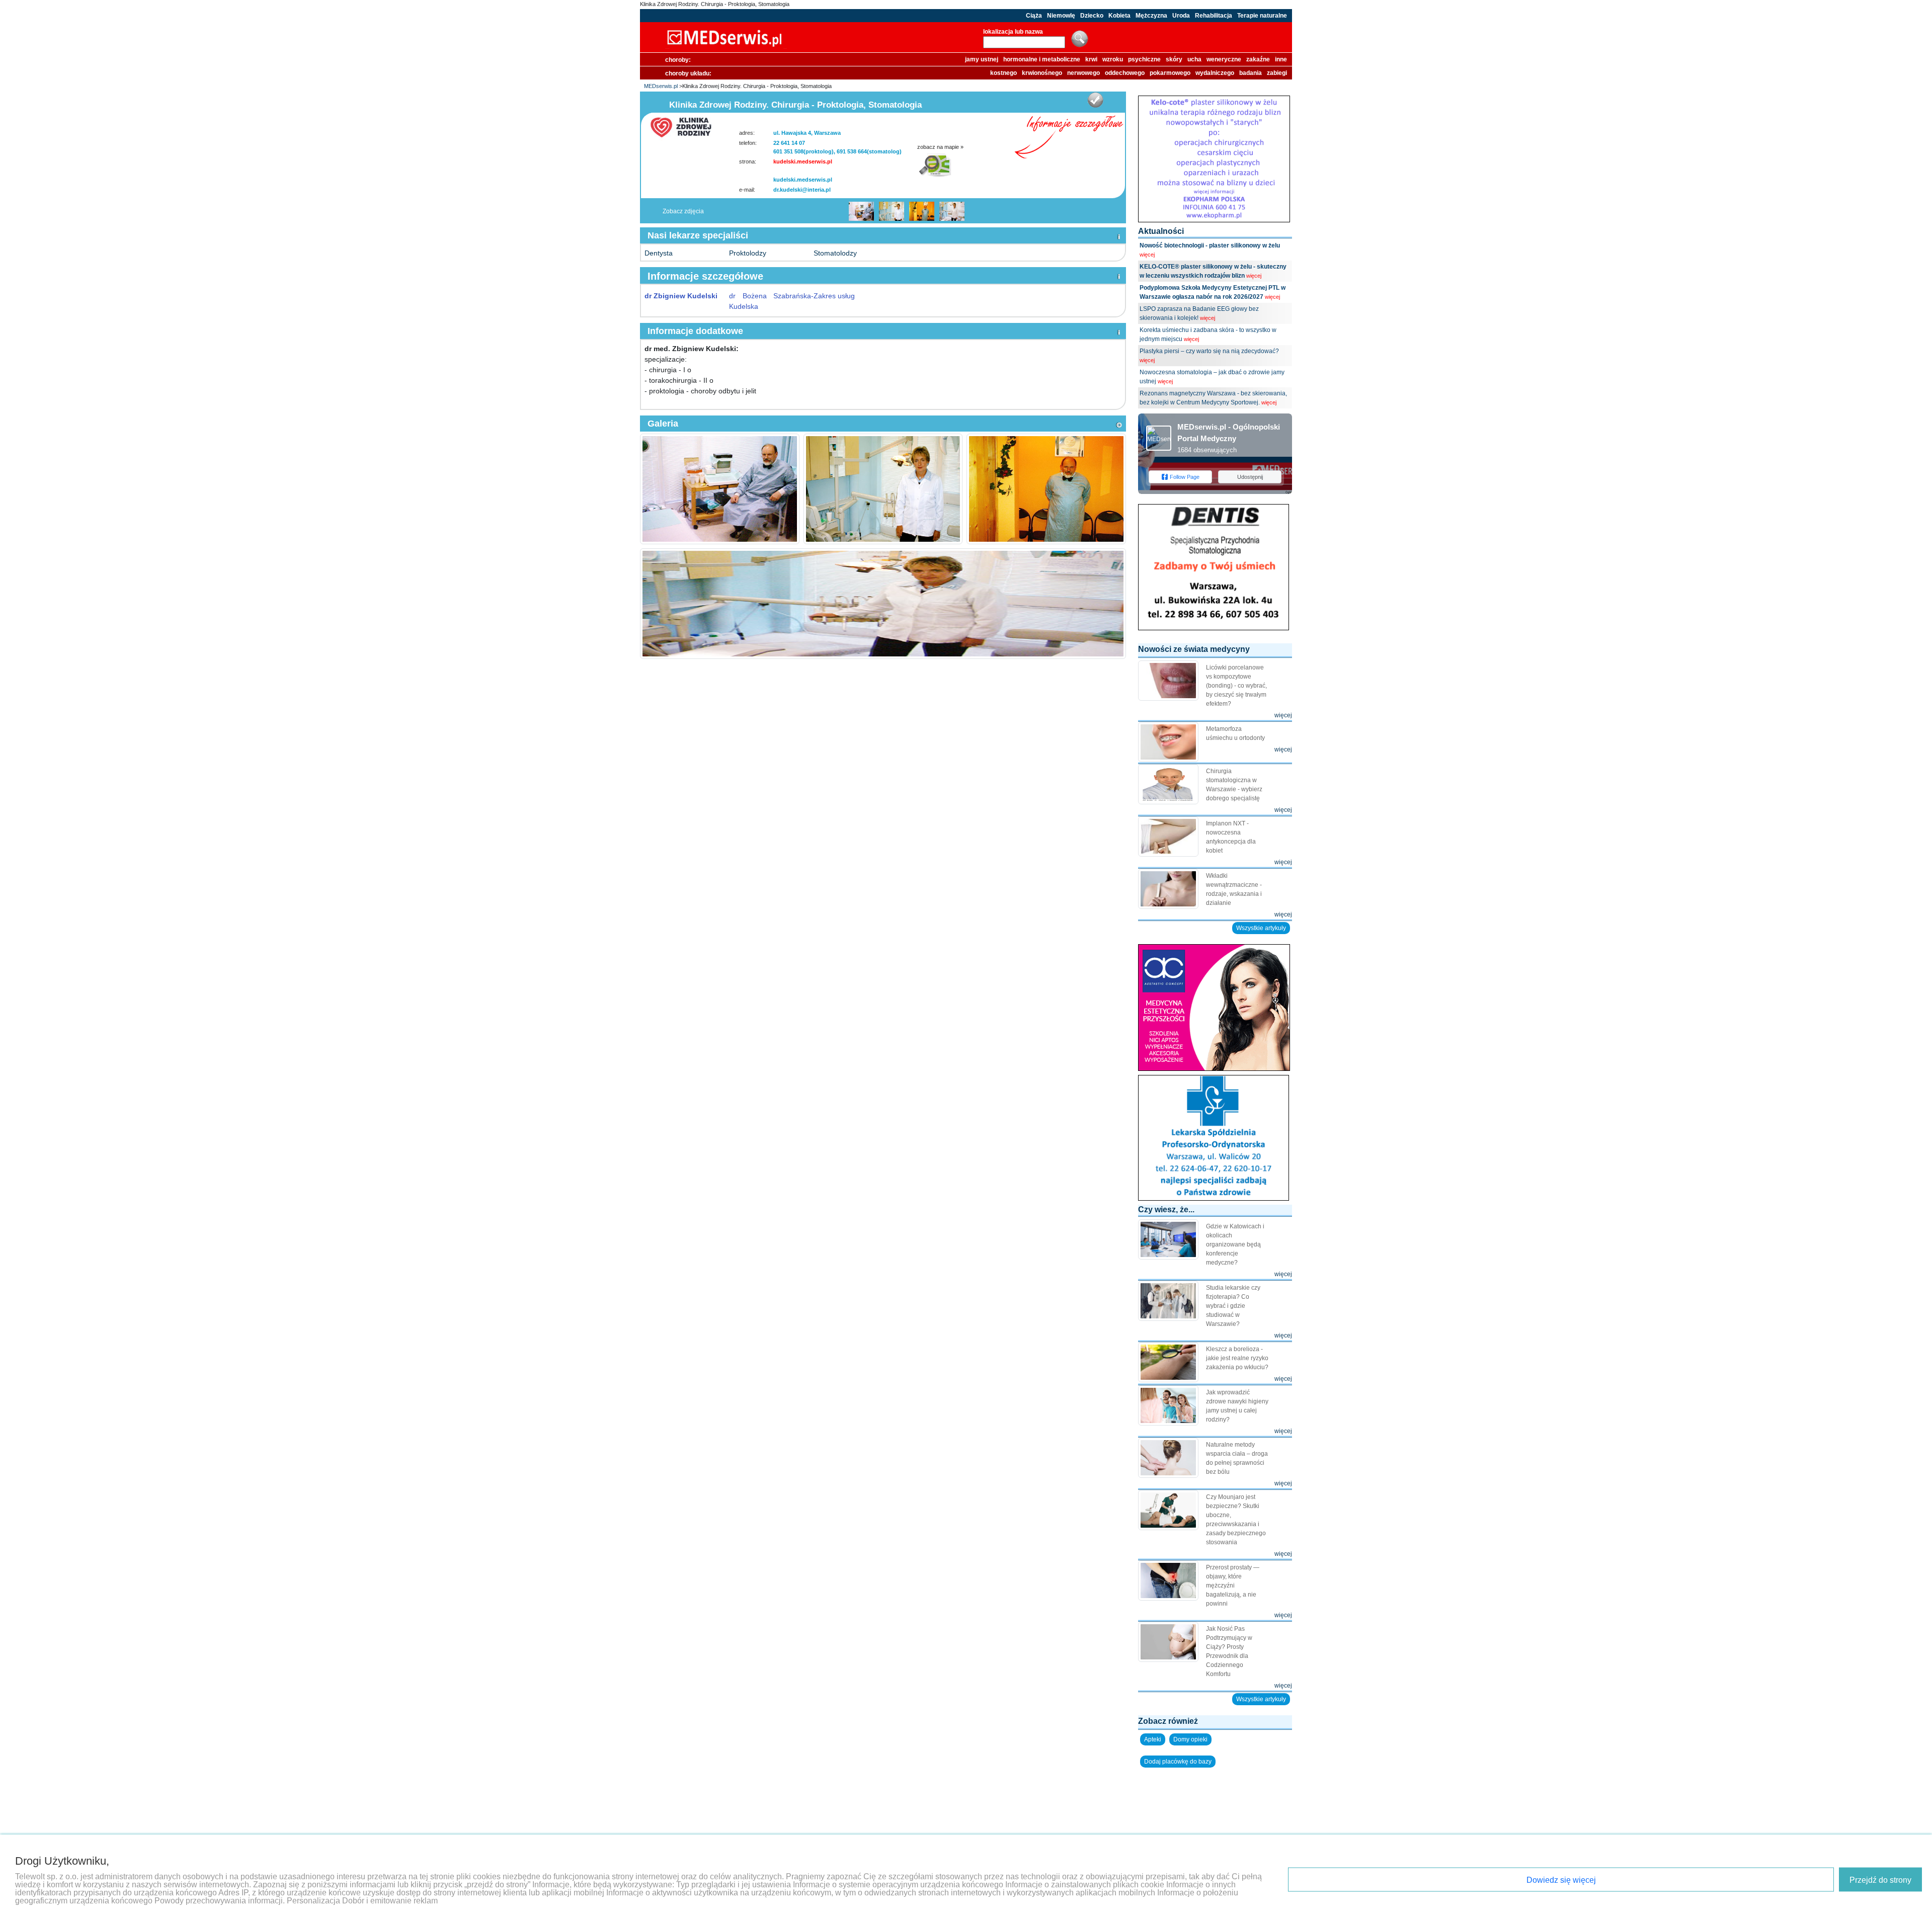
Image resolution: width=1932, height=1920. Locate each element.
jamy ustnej (982, 59)
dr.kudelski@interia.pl (802, 190)
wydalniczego (1215, 73)
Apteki (1153, 1739)
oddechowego (1125, 73)
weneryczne (1224, 59)
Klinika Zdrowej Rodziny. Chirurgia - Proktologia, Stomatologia (715, 4)
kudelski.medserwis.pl (803, 161)
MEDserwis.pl (661, 86)
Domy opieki (1190, 1739)
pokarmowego (1170, 73)
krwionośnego (1042, 73)
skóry (1174, 59)
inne (1281, 59)
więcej (1147, 255)
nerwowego (1083, 73)
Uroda (1181, 16)
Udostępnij (1250, 477)
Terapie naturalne (1262, 16)
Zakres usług (834, 296)
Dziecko (1092, 16)
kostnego (1003, 73)
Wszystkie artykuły (1261, 928)
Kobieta (1119, 16)
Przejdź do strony (1880, 1880)
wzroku (1113, 59)
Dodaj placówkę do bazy (1178, 1762)
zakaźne (1258, 59)
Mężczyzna (1151, 16)
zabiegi (1277, 73)
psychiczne (1144, 59)
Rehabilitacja (1214, 16)
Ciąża (1034, 16)
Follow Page (1185, 477)
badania (1251, 73)
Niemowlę (1061, 16)
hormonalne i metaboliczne (1042, 59)
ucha (1194, 59)
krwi (1091, 59)
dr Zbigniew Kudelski (681, 296)
